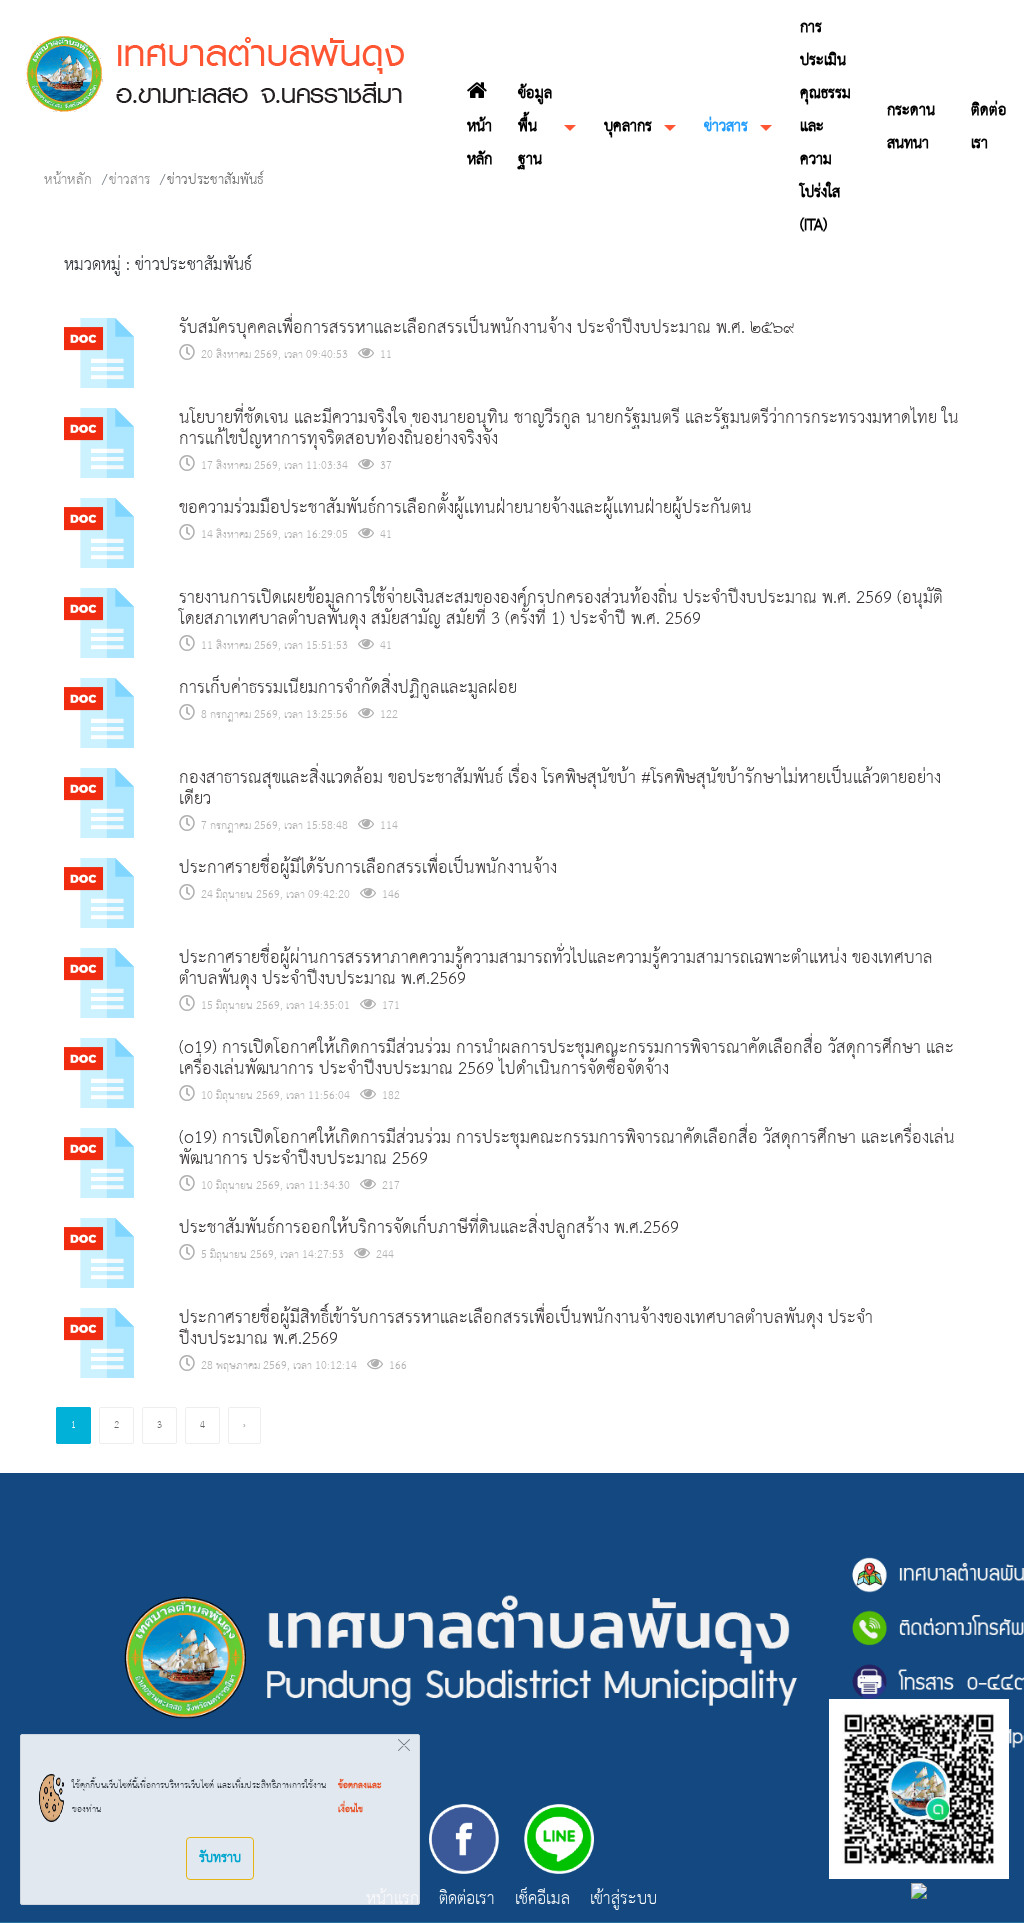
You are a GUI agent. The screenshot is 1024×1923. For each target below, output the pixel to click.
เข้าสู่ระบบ (623, 1901)
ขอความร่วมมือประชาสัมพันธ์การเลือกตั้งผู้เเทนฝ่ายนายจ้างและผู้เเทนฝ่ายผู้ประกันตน (465, 508)
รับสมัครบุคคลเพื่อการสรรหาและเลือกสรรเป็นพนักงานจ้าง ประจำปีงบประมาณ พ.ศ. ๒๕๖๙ (486, 328)
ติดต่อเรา (467, 1901)
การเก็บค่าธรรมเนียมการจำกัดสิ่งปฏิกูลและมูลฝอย (348, 688)
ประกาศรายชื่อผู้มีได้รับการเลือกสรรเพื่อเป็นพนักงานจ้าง (368, 868)
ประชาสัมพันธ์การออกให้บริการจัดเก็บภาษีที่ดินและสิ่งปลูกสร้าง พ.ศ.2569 (429, 1228)
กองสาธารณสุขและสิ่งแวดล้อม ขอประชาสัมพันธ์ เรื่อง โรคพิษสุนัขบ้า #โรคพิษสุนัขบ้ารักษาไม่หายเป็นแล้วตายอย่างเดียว (560, 789)
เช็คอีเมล (542, 1901)
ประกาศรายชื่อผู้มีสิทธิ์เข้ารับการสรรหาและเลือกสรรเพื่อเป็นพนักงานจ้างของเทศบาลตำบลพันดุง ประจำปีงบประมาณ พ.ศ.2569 (526, 1329)
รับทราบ (220, 1858)
